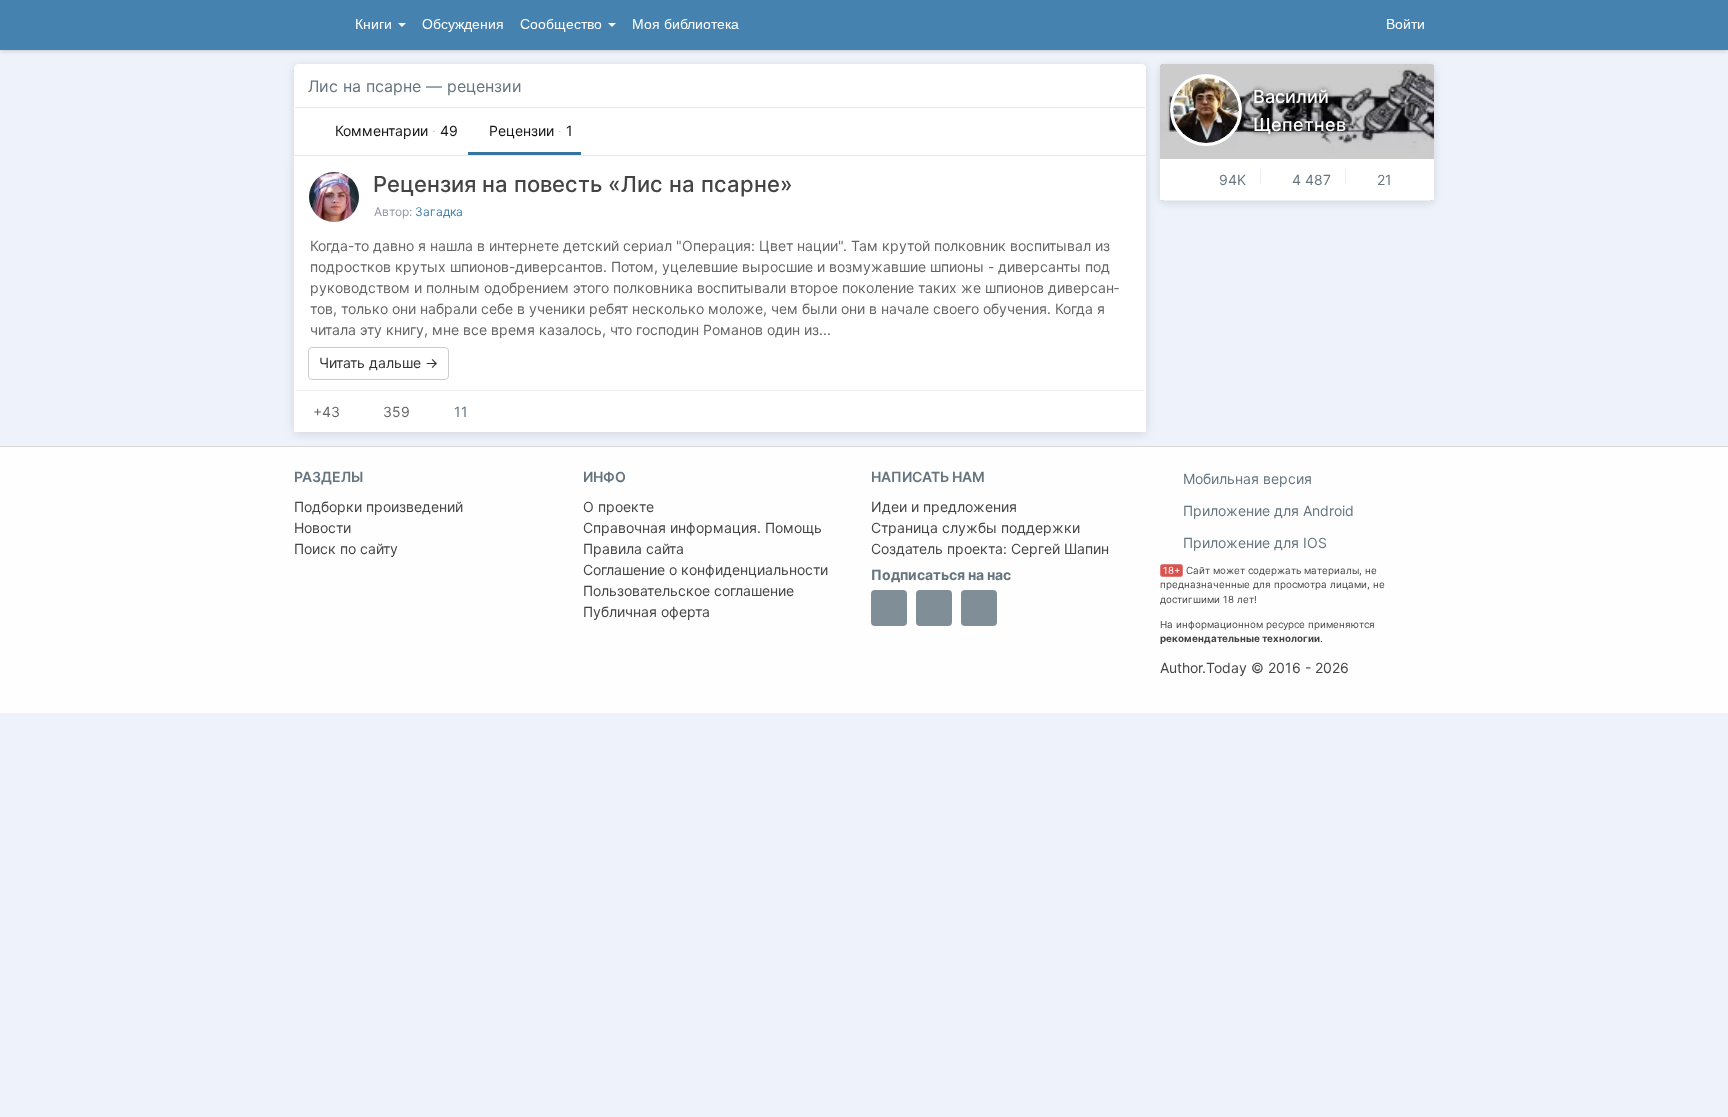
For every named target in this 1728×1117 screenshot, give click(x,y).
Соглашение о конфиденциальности (705, 569)
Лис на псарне (364, 86)
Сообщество (563, 24)
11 (459, 411)
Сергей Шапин (1060, 548)
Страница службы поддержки (975, 527)
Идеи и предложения (944, 506)
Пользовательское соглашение (688, 590)
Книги (375, 24)
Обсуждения (463, 24)
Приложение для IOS (1253, 542)
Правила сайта (633, 548)
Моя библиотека (685, 24)
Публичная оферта (646, 611)
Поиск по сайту (346, 548)
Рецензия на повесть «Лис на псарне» (583, 184)
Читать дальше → (378, 362)
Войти (1405, 24)
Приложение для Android (1266, 510)
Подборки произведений (378, 506)
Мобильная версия (1245, 478)
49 (396, 130)
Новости (322, 527)
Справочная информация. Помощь (702, 527)
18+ (1171, 570)
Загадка (439, 211)
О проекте (618, 506)
